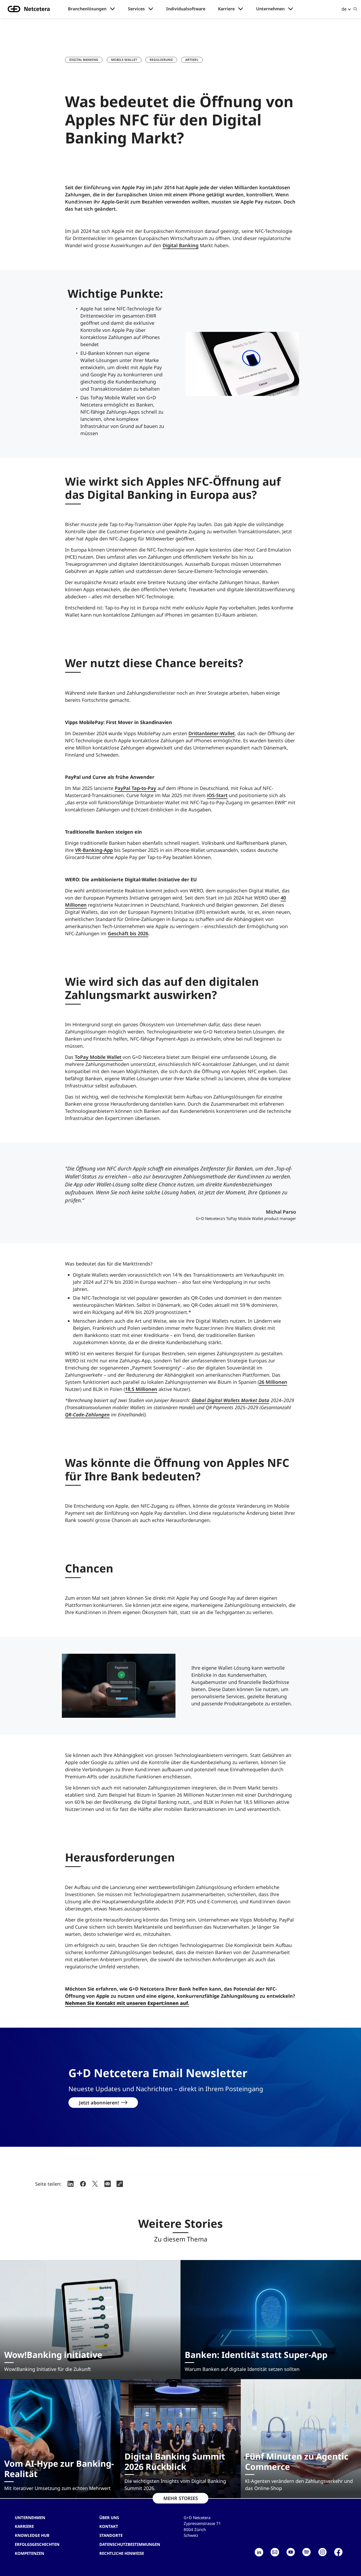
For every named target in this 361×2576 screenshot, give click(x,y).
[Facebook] (338, 2552)
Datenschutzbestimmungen (130, 2544)
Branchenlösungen (87, 9)
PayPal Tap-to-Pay (135, 788)
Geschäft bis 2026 (128, 933)
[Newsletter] (275, 2552)
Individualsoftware (186, 9)
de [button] (344, 9)
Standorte (111, 2535)
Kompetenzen (29, 2553)
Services (136, 9)
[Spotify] (307, 2552)
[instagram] (322, 2552)
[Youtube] (291, 2552)
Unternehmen (270, 9)
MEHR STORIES (181, 2498)
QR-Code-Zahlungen (87, 1414)
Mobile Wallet (124, 60)
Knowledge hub (32, 2535)
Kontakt (109, 2526)
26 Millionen (273, 1382)
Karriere (226, 9)
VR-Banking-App (94, 850)
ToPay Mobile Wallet (99, 1057)
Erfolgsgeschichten (37, 2544)
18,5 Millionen (141, 1389)
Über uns (109, 2518)
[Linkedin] (259, 2552)
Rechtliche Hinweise (122, 2553)
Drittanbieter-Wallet (212, 733)
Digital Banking (84, 60)
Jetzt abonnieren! (99, 2103)
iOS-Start (217, 795)
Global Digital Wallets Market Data (230, 1400)
